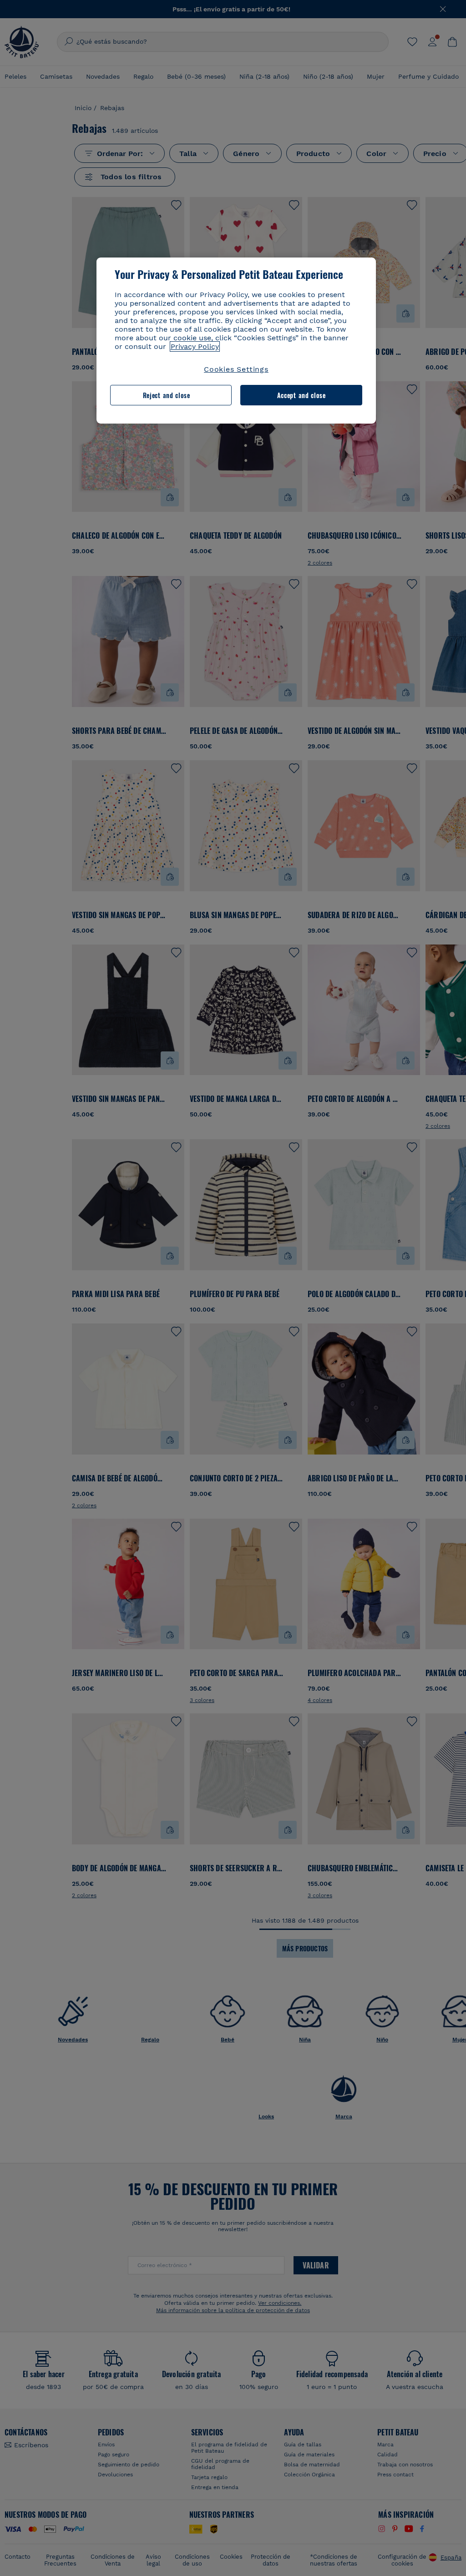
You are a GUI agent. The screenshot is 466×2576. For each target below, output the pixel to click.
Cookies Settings (236, 369)
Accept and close (301, 395)
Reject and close (167, 395)
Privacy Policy (195, 346)
